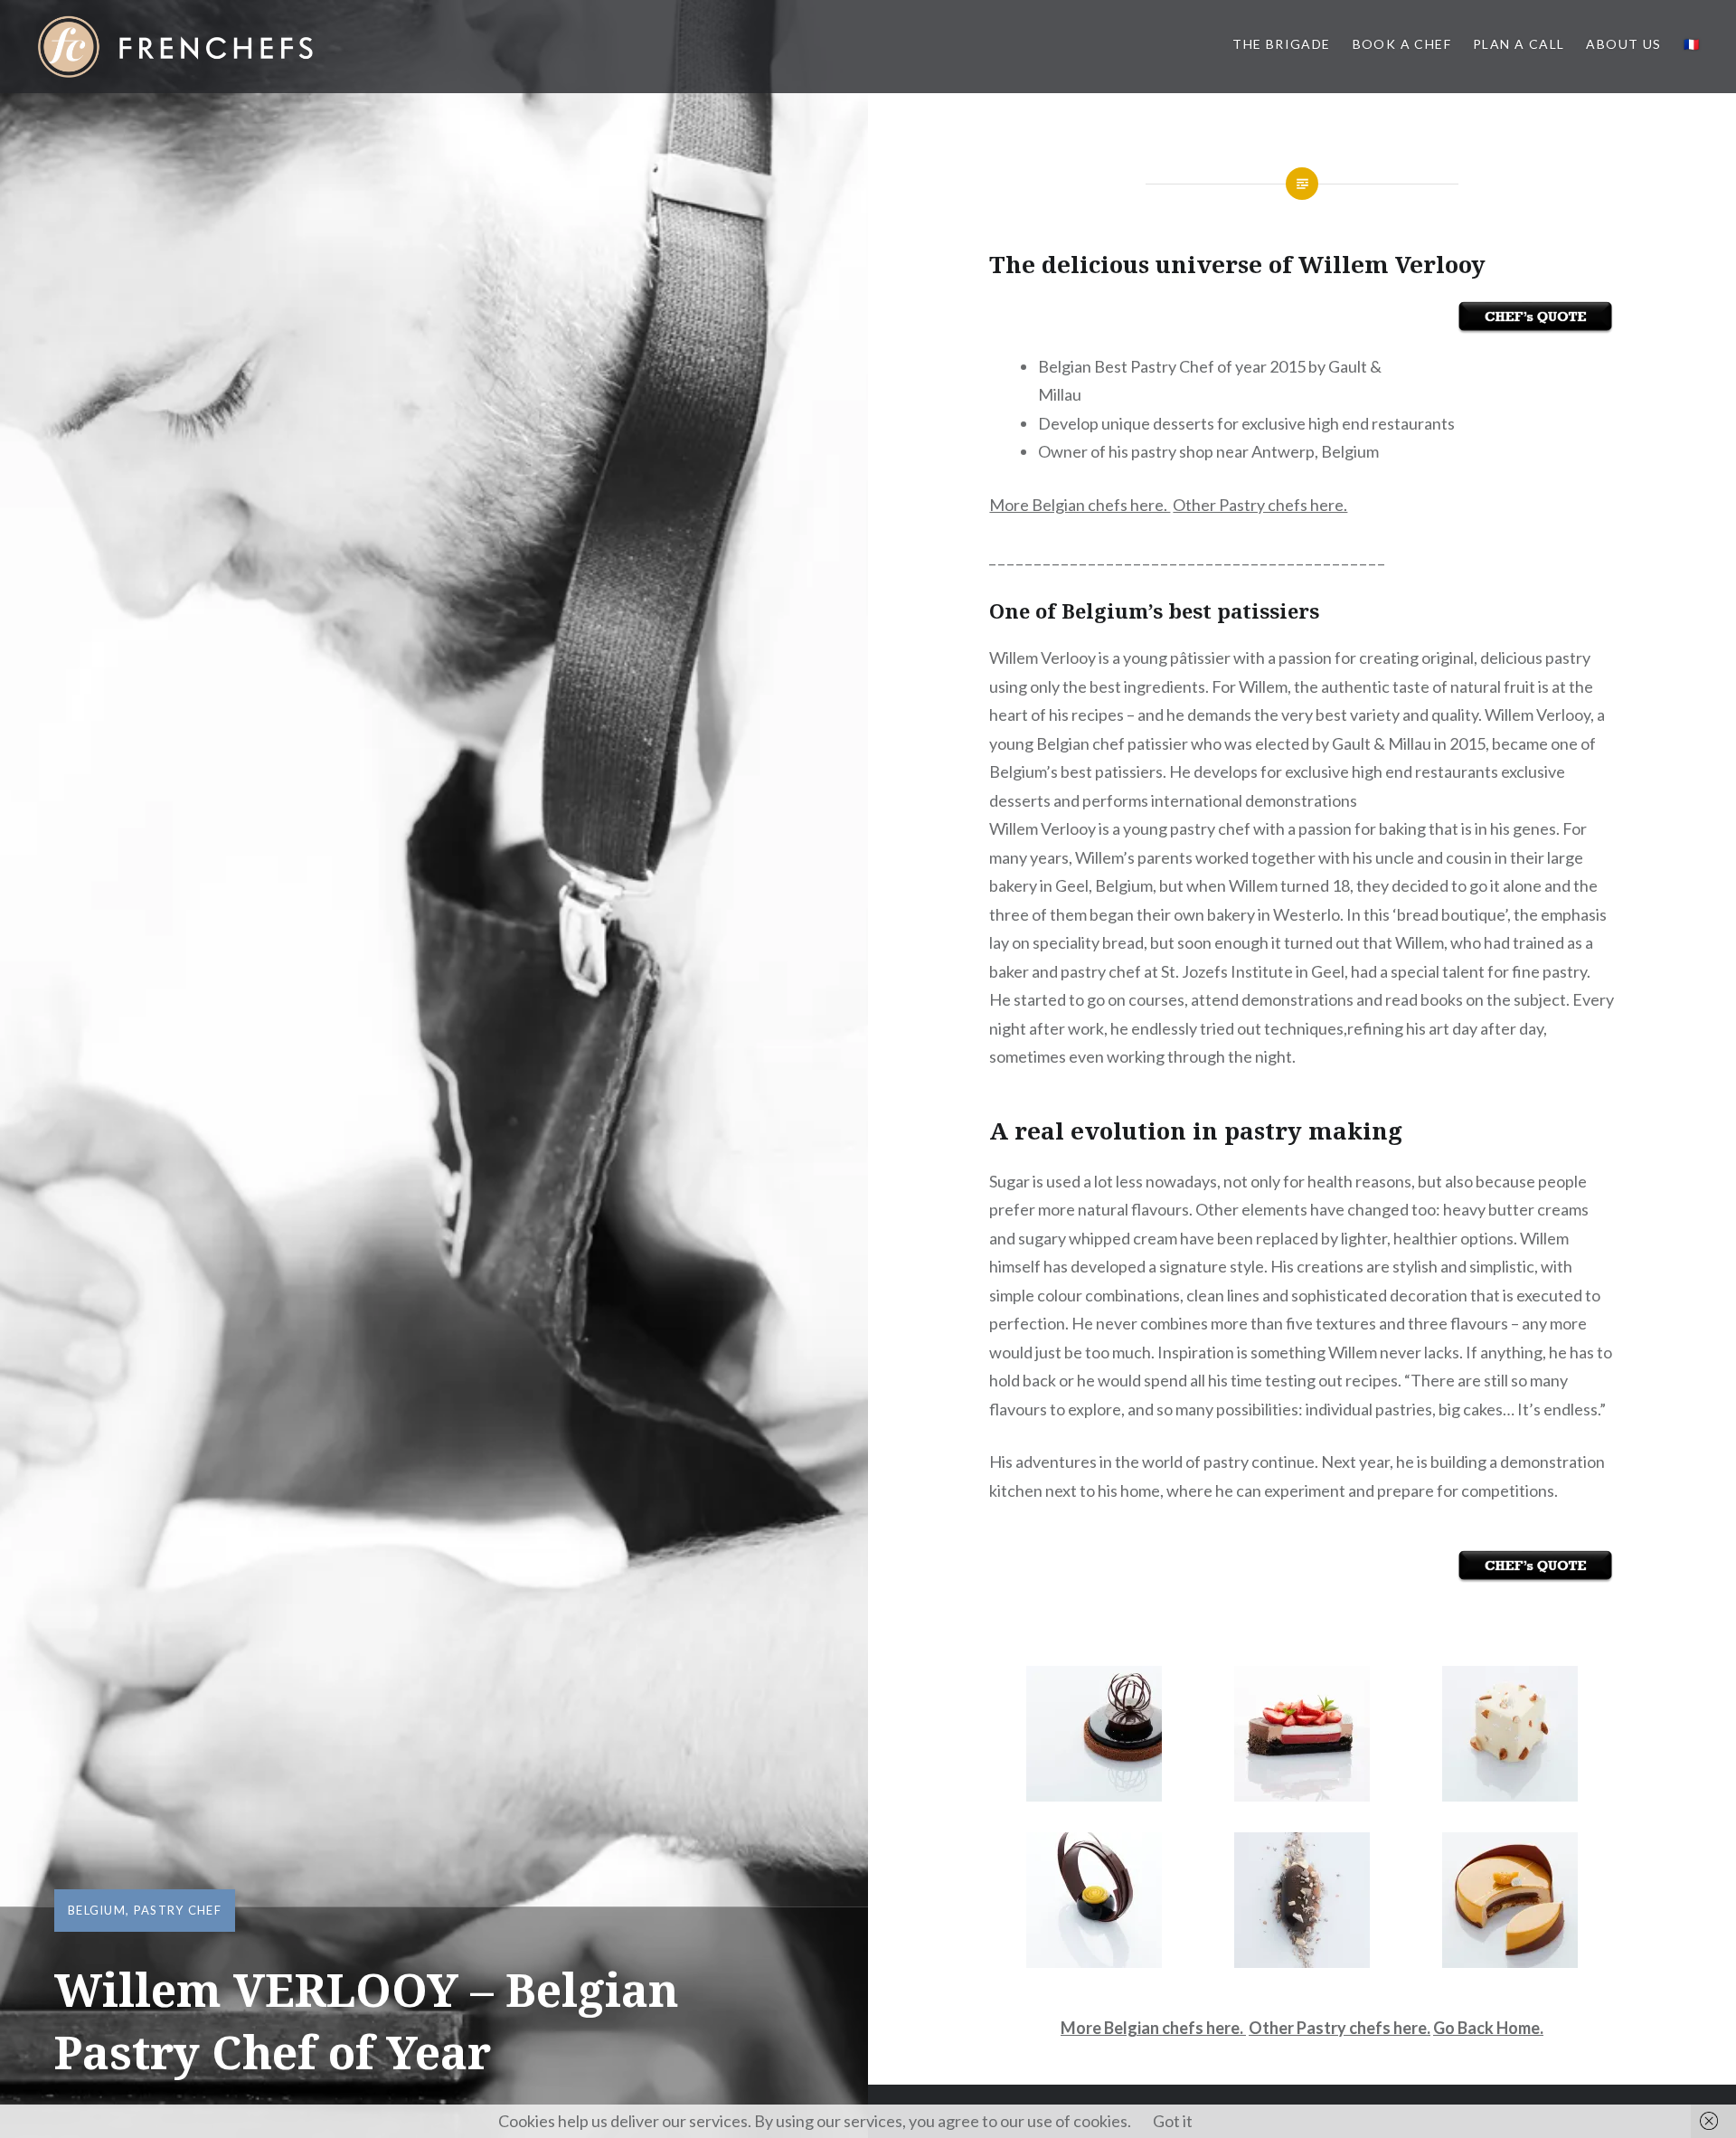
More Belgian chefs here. (1080, 505)
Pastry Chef (178, 1910)
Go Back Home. (1488, 2028)
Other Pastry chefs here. (1260, 505)
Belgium (97, 1910)
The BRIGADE (1281, 44)
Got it (1173, 2121)
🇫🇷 (1692, 44)
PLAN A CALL (1519, 44)
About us (1623, 44)
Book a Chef (1402, 44)
